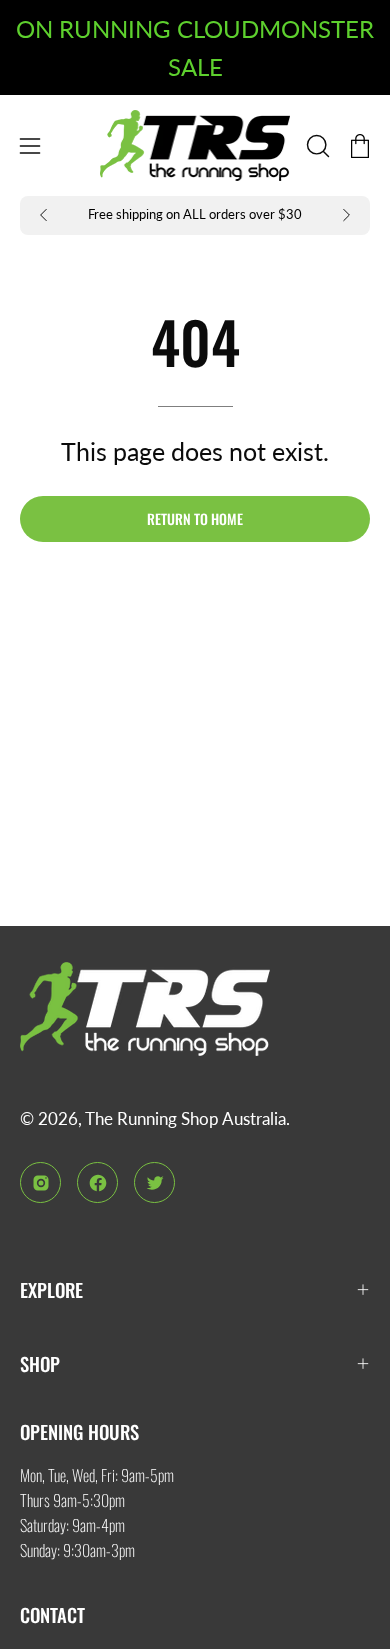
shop (40, 1363)
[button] (316, 146)
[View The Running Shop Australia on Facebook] (97, 1182)
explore (51, 1289)
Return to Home (195, 518)
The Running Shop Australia (185, 1118)
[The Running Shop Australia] (195, 145)
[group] (195, 215)
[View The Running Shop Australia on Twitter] (154, 1182)
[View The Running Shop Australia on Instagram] (40, 1182)
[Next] (346, 215)
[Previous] (44, 215)
